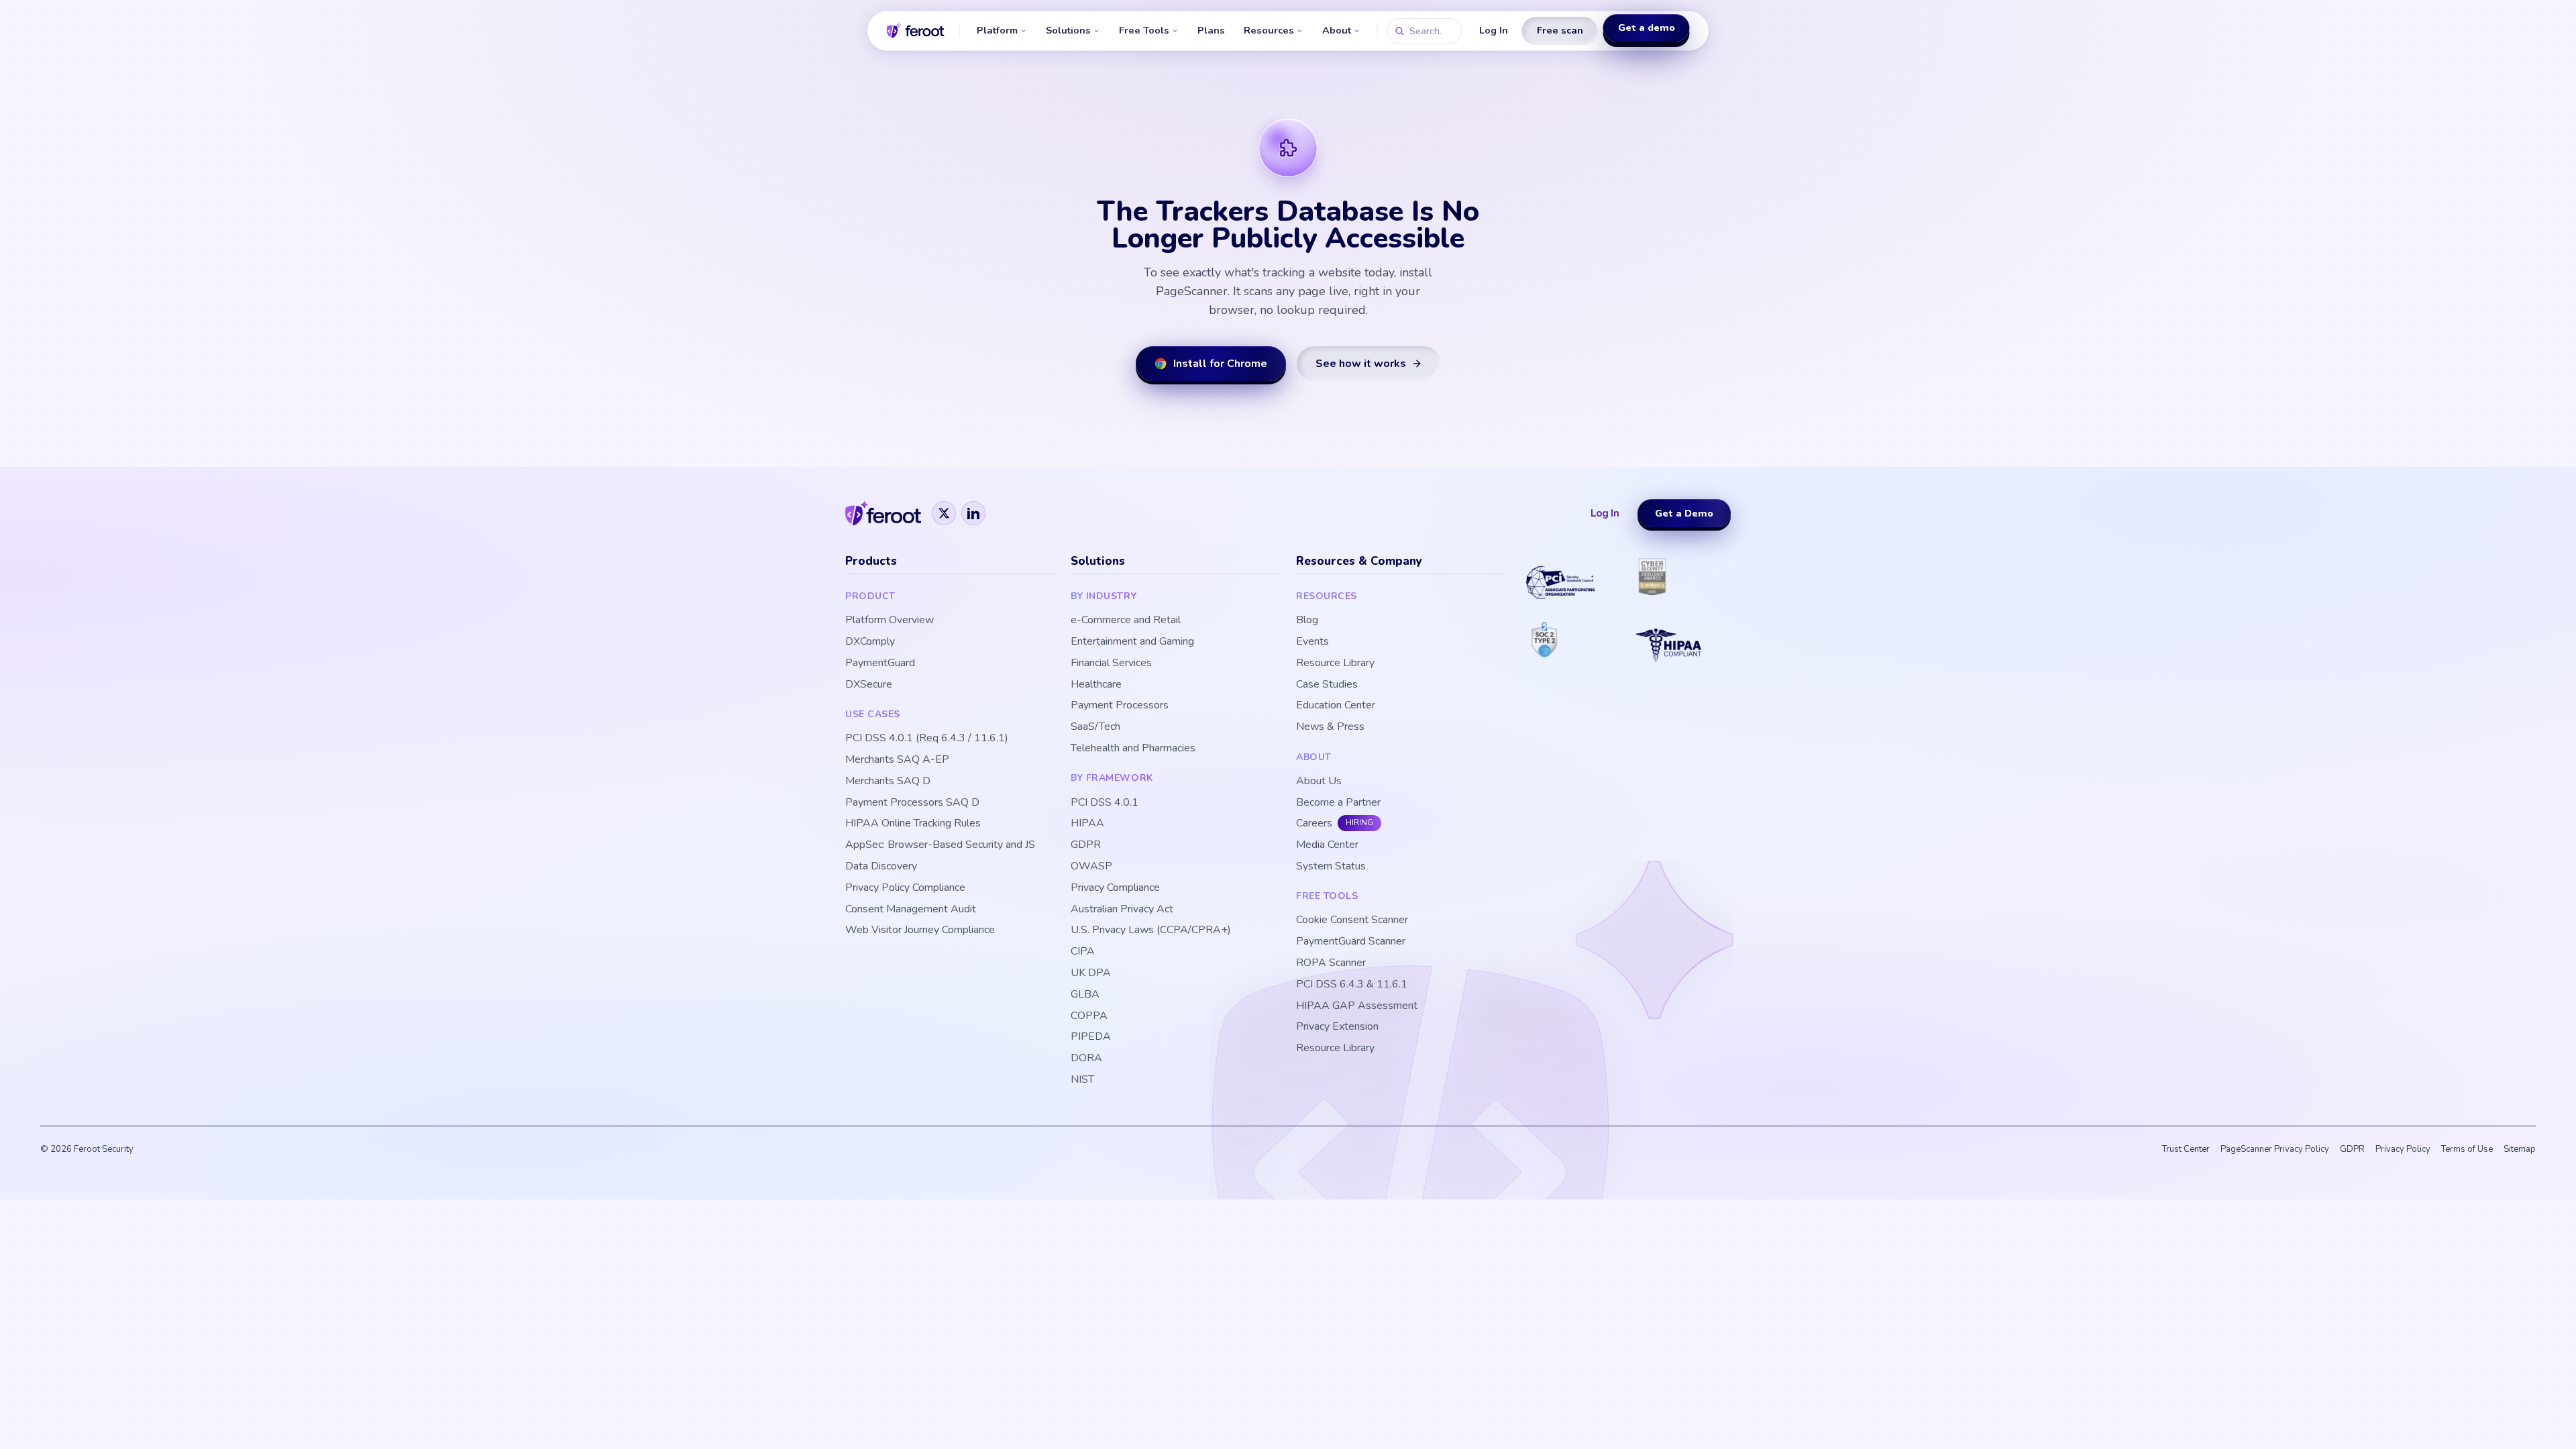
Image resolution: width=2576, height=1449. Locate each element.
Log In (1494, 30)
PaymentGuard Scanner (1351, 942)
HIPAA (1087, 823)
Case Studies (1327, 685)
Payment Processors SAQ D (912, 803)
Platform (997, 30)
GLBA (1085, 995)
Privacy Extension (1337, 1027)
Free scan (1560, 30)
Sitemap (2520, 1149)
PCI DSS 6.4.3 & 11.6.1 (1352, 984)
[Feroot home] (916, 31)
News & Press (1330, 727)
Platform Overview (890, 620)
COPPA (1089, 1016)
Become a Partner (1338, 803)
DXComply (870, 642)
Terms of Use (2467, 1149)
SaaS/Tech (1095, 727)
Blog (1307, 620)
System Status (1331, 866)
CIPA (1083, 952)
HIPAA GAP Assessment (1357, 1006)
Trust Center (2186, 1149)
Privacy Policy (2403, 1149)
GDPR (1086, 845)
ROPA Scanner (1331, 963)
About (1337, 30)
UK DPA (1091, 973)
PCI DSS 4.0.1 (1105, 803)
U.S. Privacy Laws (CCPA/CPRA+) (1151, 930)
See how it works (1361, 364)
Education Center (1336, 705)
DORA (1086, 1058)
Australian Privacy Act (1122, 909)
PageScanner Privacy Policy (2275, 1149)
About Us (1319, 781)
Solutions (1068, 30)
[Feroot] (883, 513)
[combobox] (1425, 31)
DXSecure (869, 685)
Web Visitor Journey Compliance (920, 930)
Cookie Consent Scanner (1352, 920)
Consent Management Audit (911, 909)
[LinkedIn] (973, 513)
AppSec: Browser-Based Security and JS (940, 845)
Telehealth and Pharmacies (1133, 748)
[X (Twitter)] (944, 513)
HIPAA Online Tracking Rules (913, 823)
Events (1312, 642)
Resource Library (1335, 663)
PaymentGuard (880, 663)
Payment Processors (1120, 705)
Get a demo (1647, 30)
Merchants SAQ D (888, 781)
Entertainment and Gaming (1132, 642)
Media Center (1327, 845)
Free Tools (1144, 30)
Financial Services (1111, 663)
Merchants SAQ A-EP (897, 760)
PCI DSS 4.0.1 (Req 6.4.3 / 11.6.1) (927, 738)
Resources (1269, 30)
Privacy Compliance (1115, 888)
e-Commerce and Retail (1126, 620)
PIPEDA (1091, 1037)
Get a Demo (1684, 513)
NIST (1082, 1080)
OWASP (1091, 866)
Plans (1211, 30)
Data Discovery (881, 866)
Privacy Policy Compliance (905, 888)
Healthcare (1096, 685)
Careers (1314, 823)
